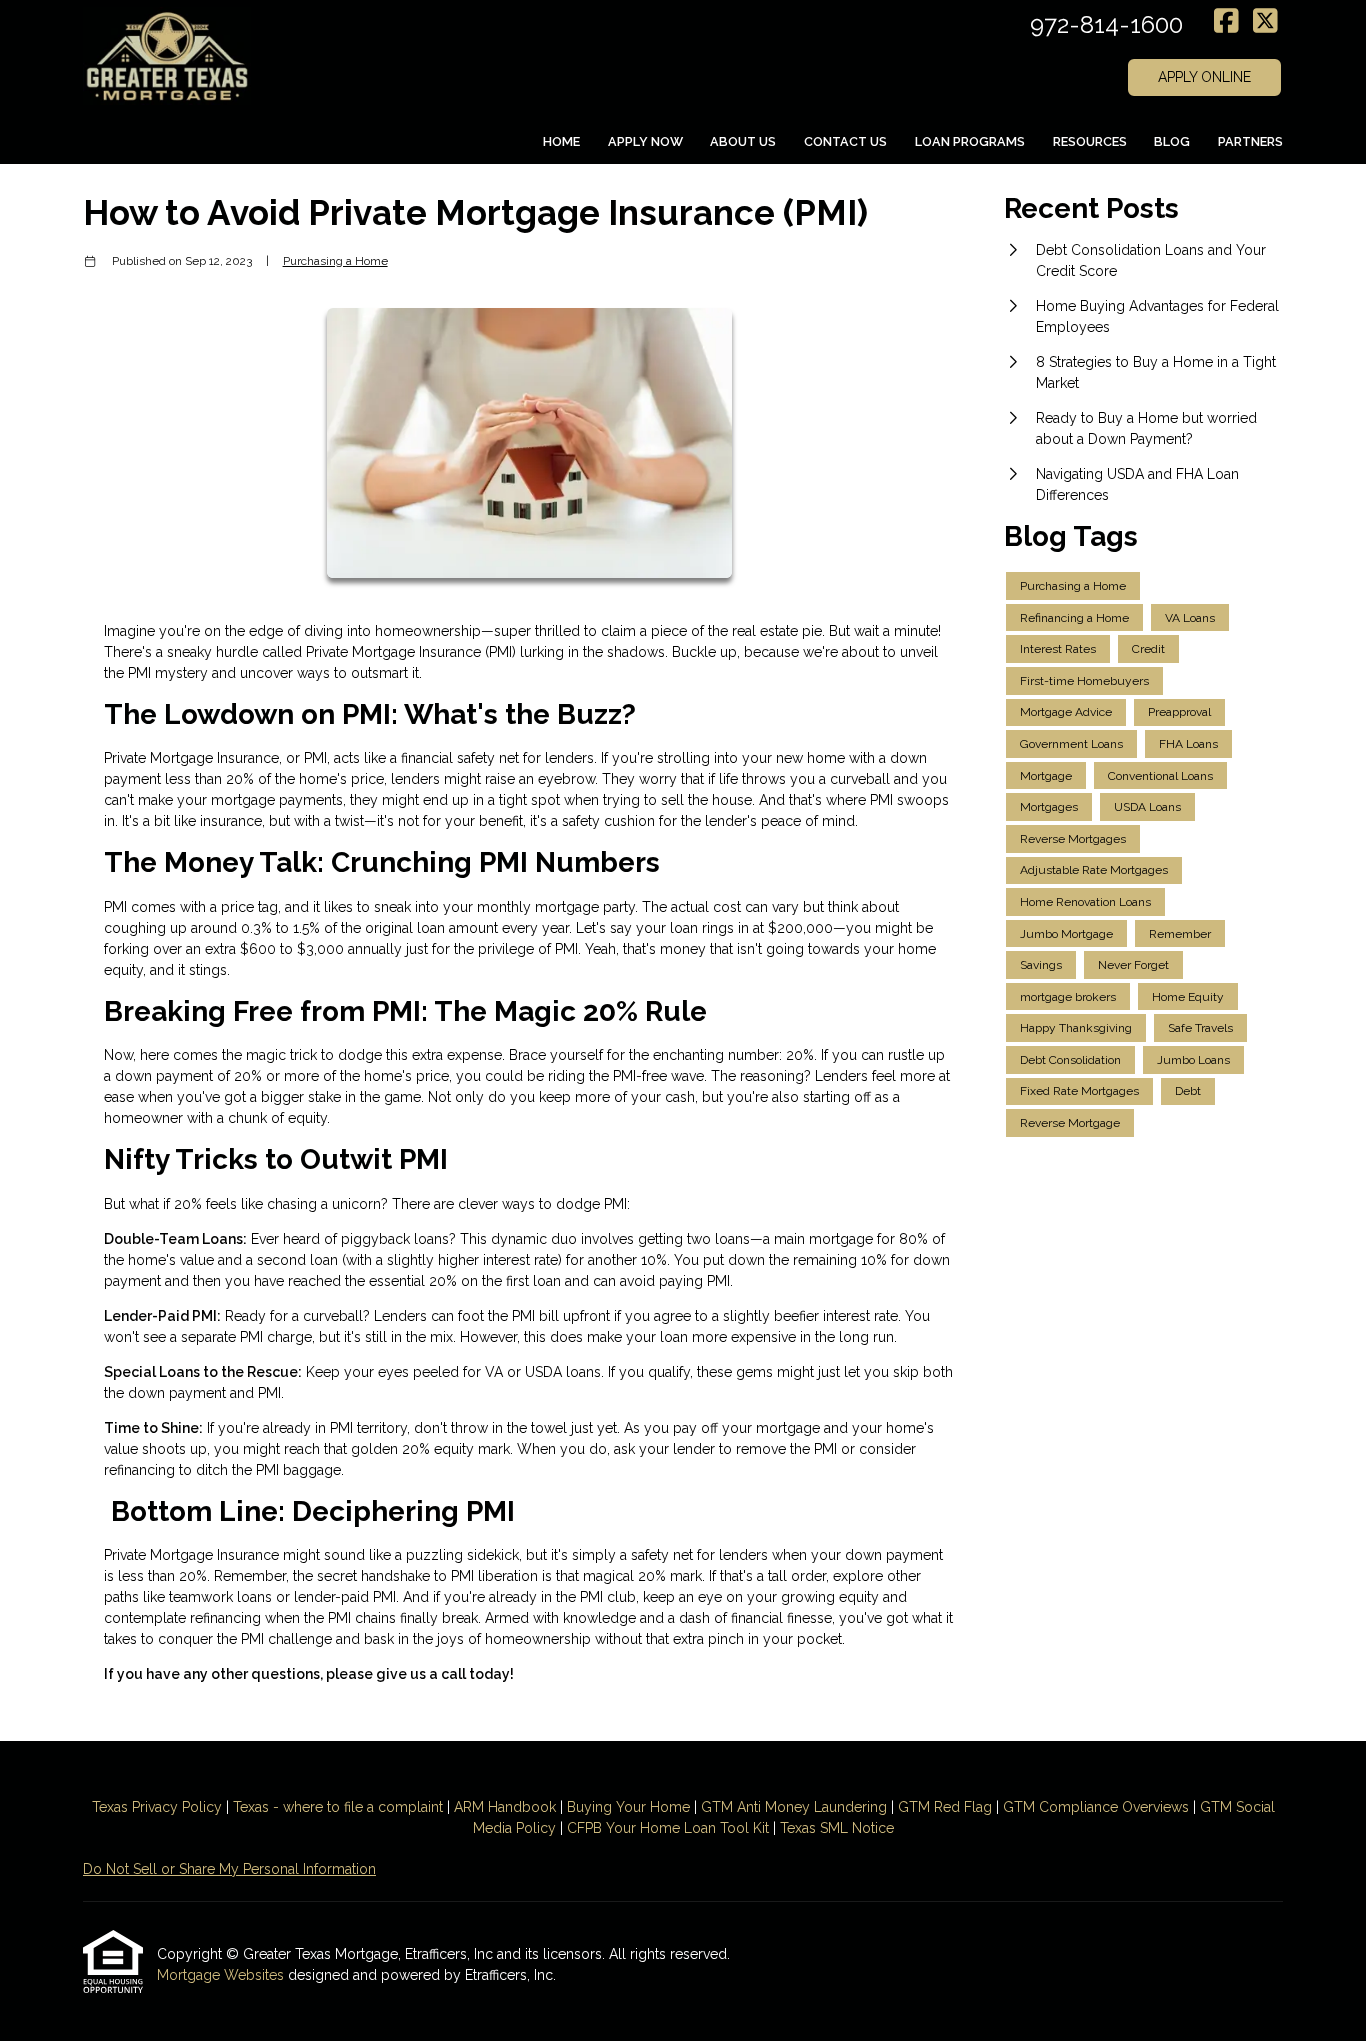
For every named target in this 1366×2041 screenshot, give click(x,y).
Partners (1250, 141)
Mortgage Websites (222, 1975)
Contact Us (845, 141)
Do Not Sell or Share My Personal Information (229, 1869)
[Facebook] (1226, 22)
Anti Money (773, 1807)
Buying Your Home (628, 1807)
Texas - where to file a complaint (338, 1807)
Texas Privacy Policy (157, 1807)
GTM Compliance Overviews (1096, 1807)
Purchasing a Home (335, 261)
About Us (743, 141)
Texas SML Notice (837, 1828)
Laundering (848, 1807)
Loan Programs (970, 141)
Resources (1090, 141)
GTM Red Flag (945, 1807)
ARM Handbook (505, 1807)
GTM (719, 1807)
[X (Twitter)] (1265, 22)
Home (561, 141)
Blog (1172, 141)
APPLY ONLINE (1204, 77)
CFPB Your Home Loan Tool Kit (668, 1828)
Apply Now (645, 141)
